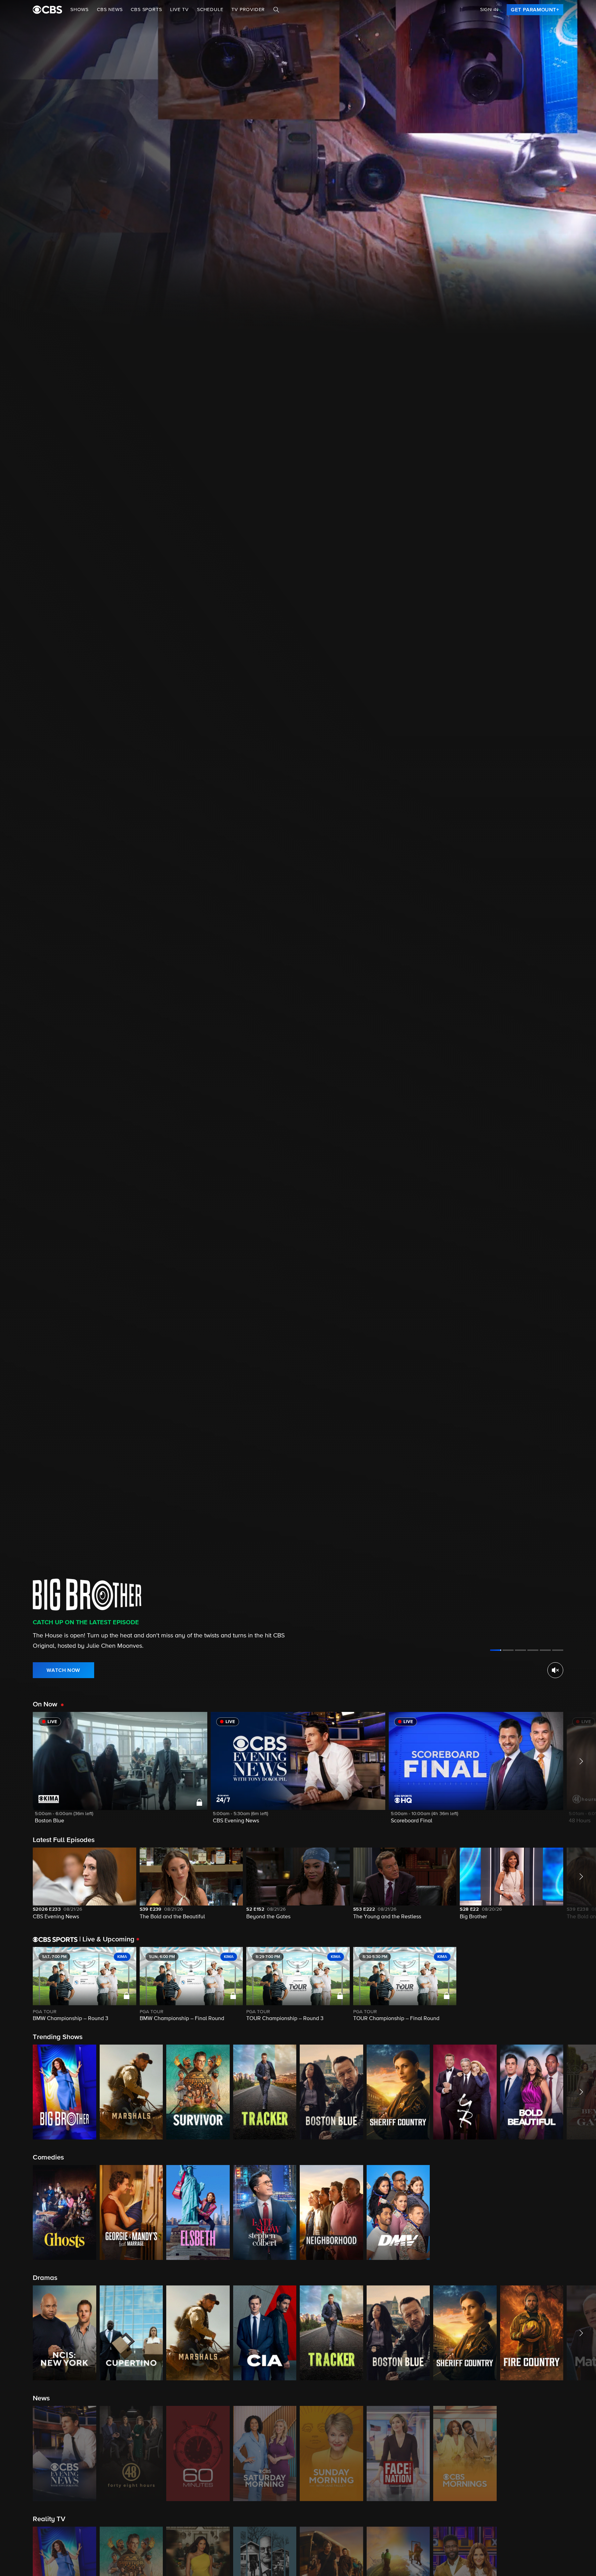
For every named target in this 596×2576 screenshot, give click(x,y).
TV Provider (248, 10)
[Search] (276, 10)
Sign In (489, 10)
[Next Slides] (580, 1985)
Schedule (210, 10)
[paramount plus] (47, 10)
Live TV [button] (179, 10)
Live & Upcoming (107, 1939)
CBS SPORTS (146, 10)
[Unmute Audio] (555, 1670)
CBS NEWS (110, 10)
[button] (120, 1772)
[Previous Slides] (16, 1985)
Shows (80, 10)
